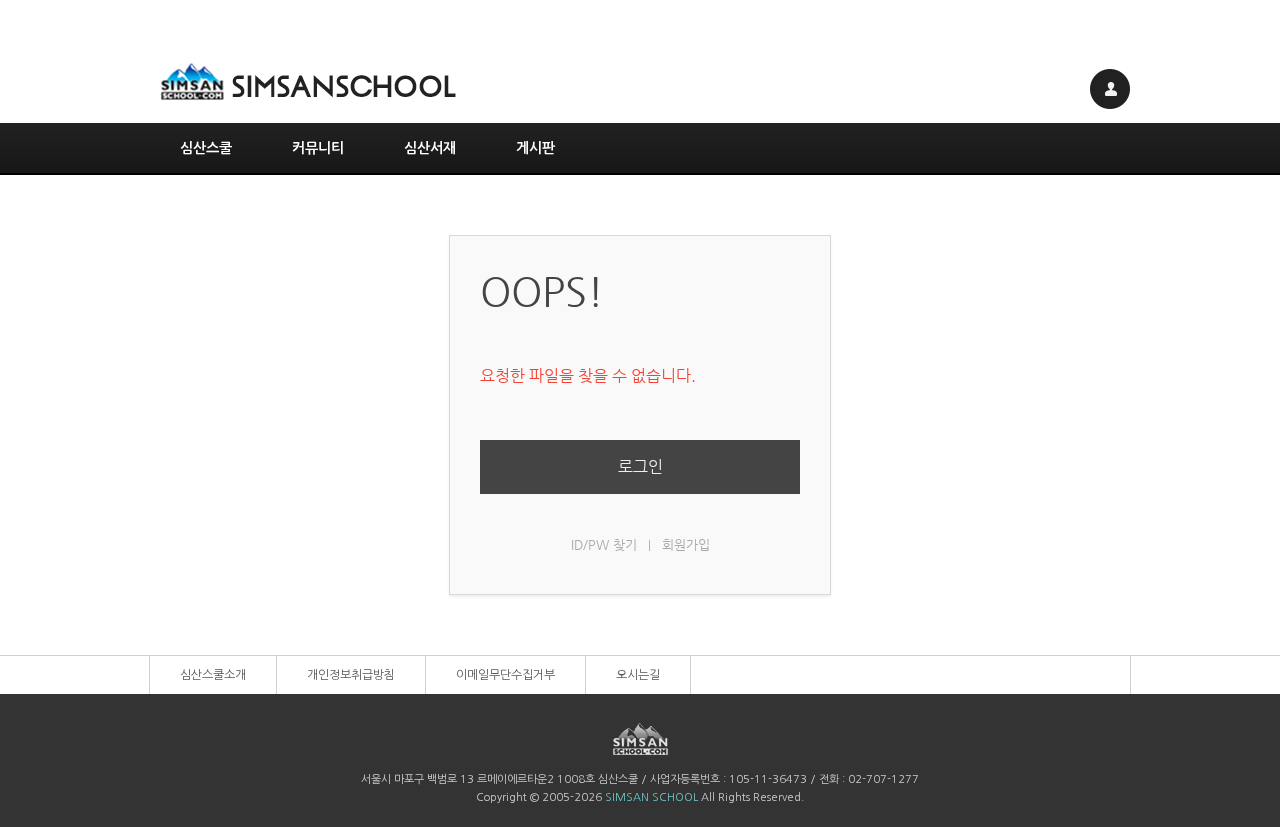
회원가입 (686, 544)
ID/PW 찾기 (604, 544)
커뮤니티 (318, 148)
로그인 (640, 466)
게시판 (535, 148)
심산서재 (430, 148)
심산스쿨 (206, 148)
